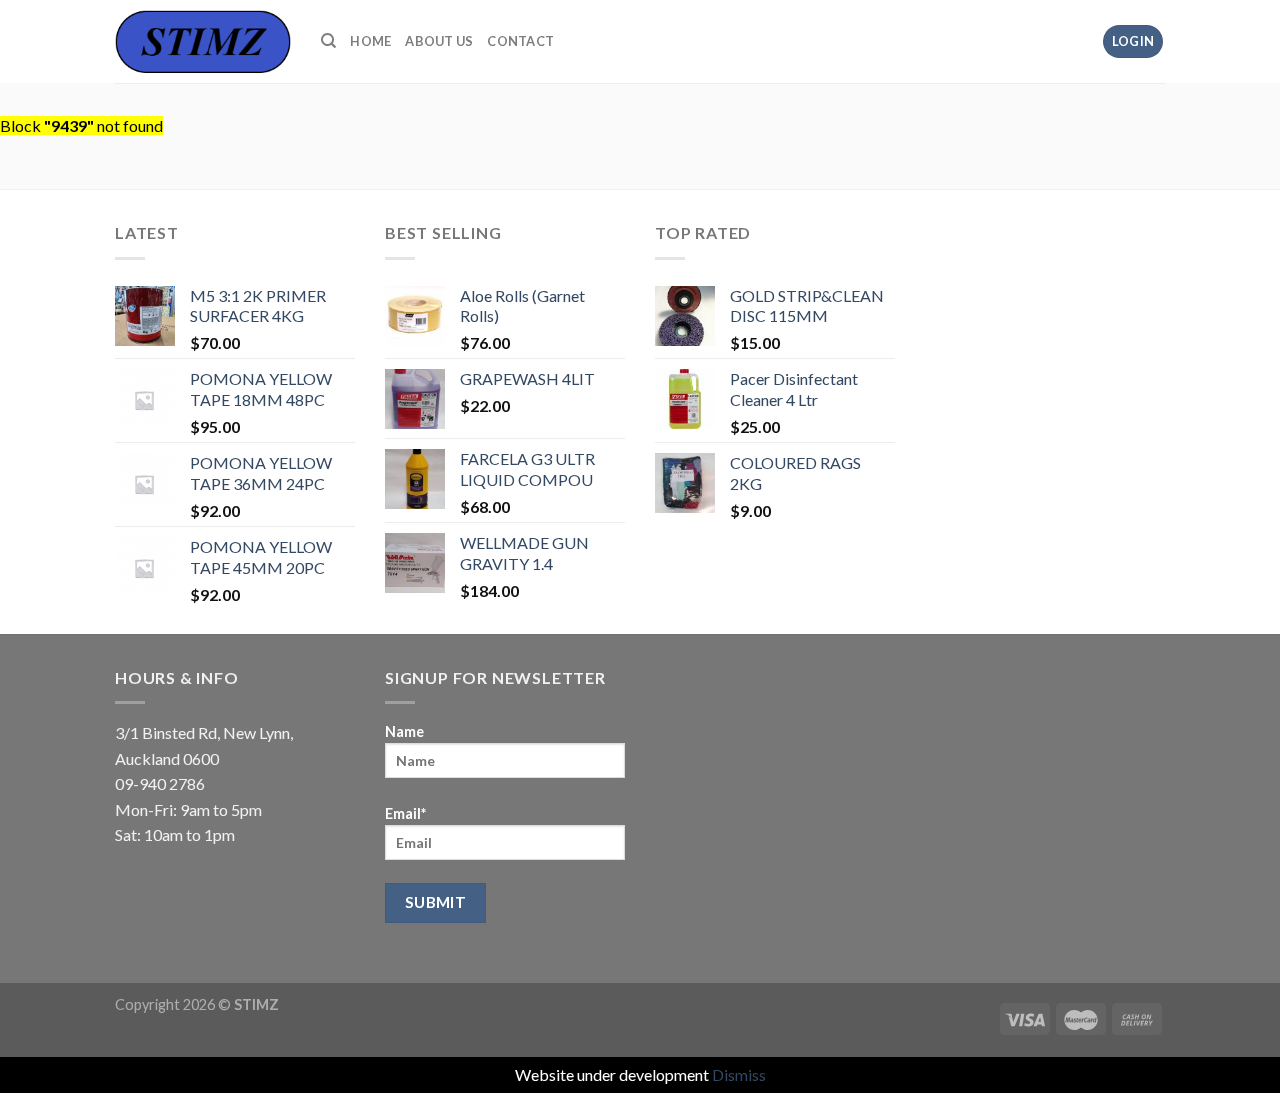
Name (404, 731)
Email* (405, 813)
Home (370, 41)
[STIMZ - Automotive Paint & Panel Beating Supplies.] (203, 41)
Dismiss (739, 1074)
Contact (520, 41)
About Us (439, 41)
